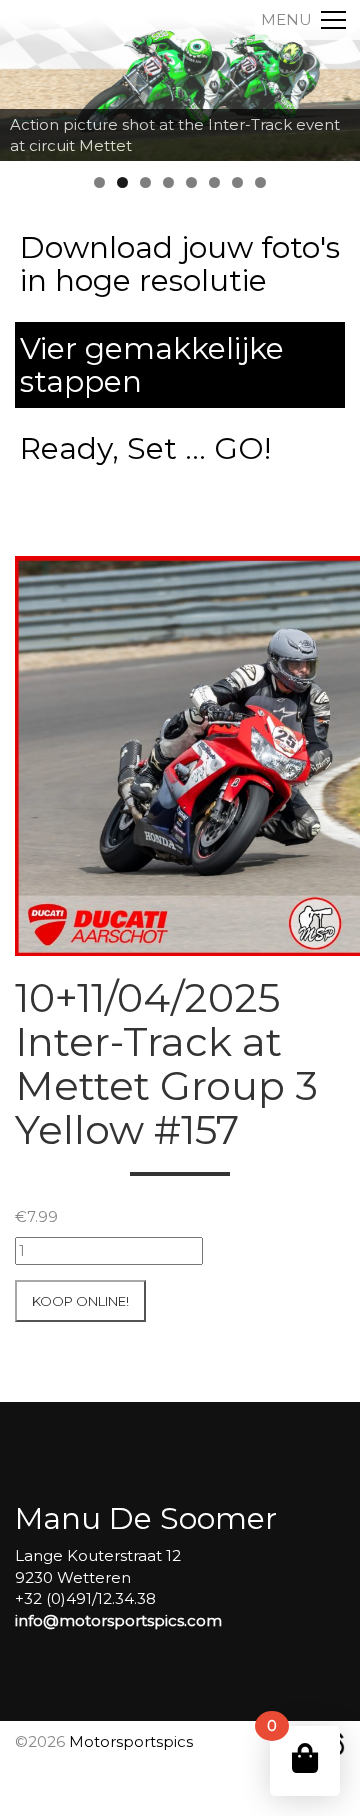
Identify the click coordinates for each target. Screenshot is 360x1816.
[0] (305, 1758)
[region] (180, 80)
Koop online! (80, 1301)
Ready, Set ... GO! (145, 448)
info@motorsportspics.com (118, 1620)
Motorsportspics (131, 1741)
